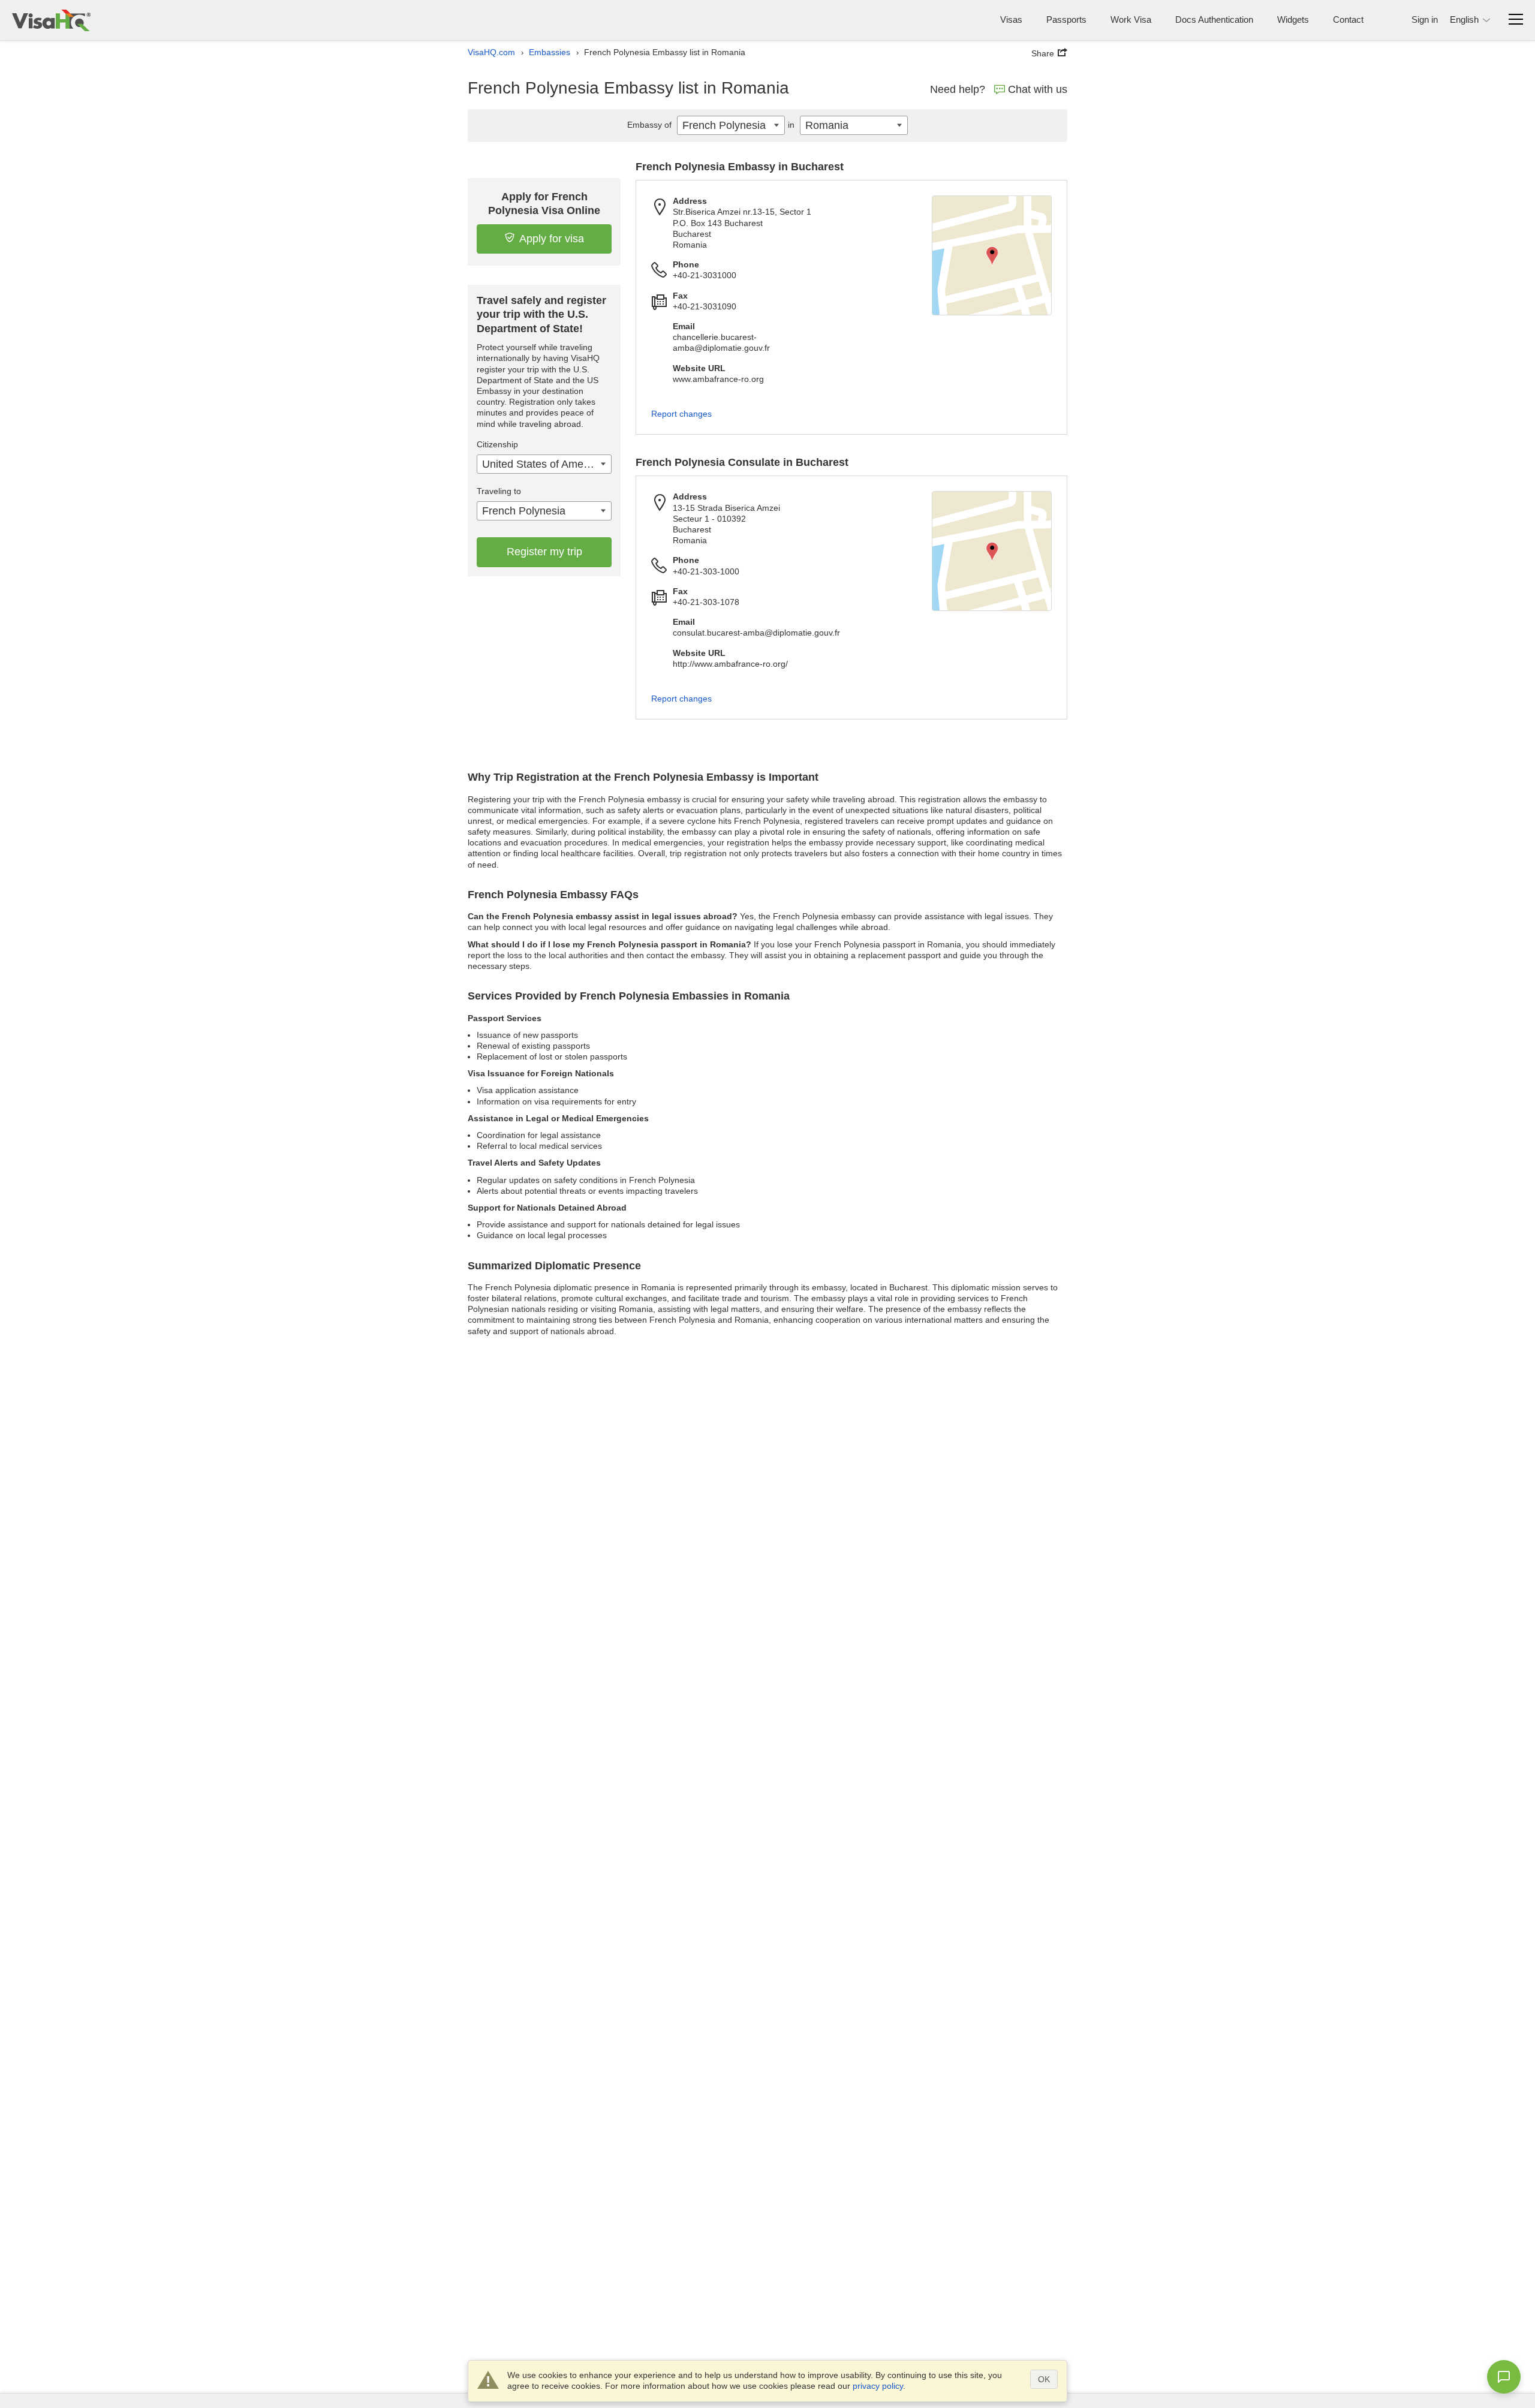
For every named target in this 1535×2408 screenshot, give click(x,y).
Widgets (1293, 19)
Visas (1011, 19)
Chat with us (1038, 89)
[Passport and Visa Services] (51, 20)
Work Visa (1131, 19)
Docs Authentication (1214, 19)
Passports (1066, 19)
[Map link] (992, 255)
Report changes (681, 414)
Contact (1348, 19)
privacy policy (878, 2386)
